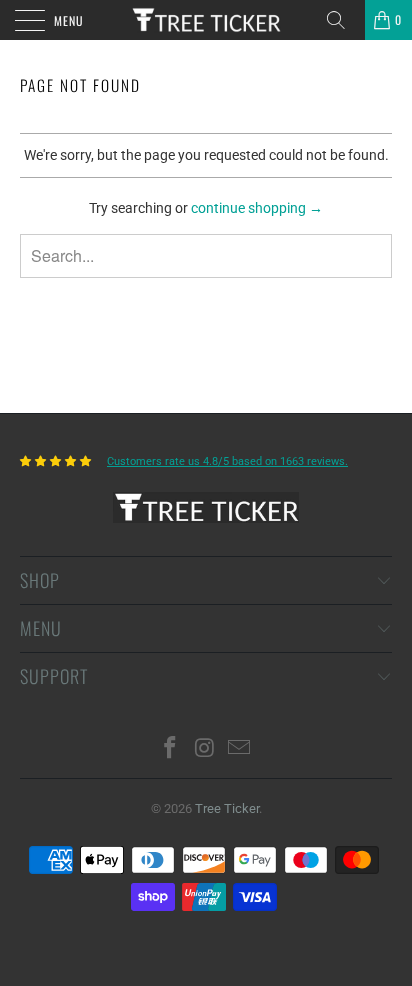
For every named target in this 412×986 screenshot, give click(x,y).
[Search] (343, 20)
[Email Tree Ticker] (240, 749)
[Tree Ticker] (206, 20)
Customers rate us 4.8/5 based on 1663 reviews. (227, 461)
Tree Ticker (227, 808)
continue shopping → (257, 208)
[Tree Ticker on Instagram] (205, 749)
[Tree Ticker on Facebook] (170, 749)
